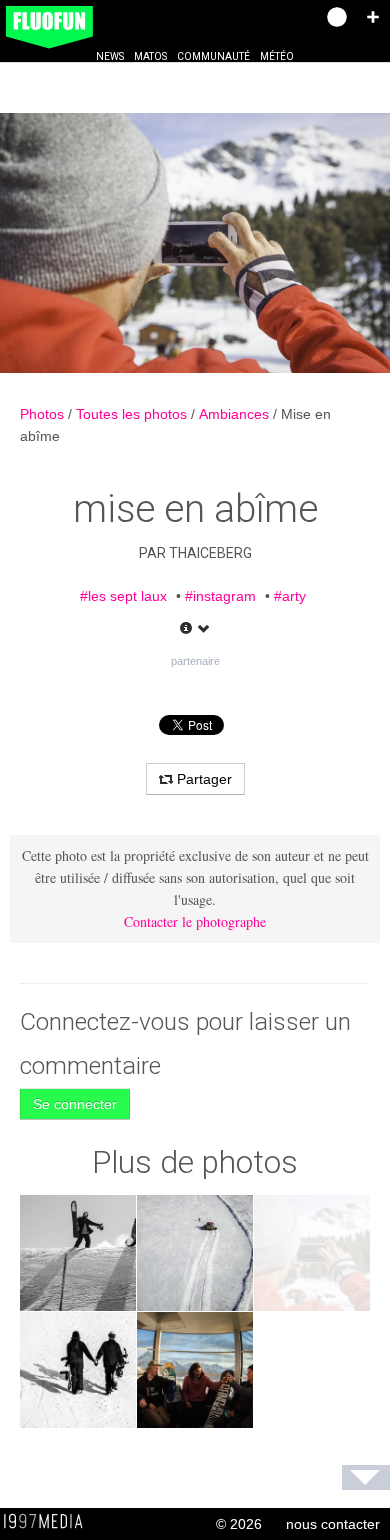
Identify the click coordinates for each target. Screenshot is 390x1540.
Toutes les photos (133, 414)
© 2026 (239, 1524)
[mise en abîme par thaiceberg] (195, 243)
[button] (373, 17)
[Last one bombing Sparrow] (195, 1253)
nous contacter (333, 1524)
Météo (277, 56)
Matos (150, 56)
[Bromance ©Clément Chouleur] (78, 1370)
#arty (290, 596)
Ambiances (236, 414)
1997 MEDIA (49, 1522)
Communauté (213, 56)
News (110, 56)
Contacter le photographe (195, 921)
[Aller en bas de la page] (366, 1477)
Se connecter (75, 1104)
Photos (44, 414)
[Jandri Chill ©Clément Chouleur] (195, 1370)
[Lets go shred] (78, 1253)
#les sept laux (123, 596)
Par (195, 553)
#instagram (220, 596)
